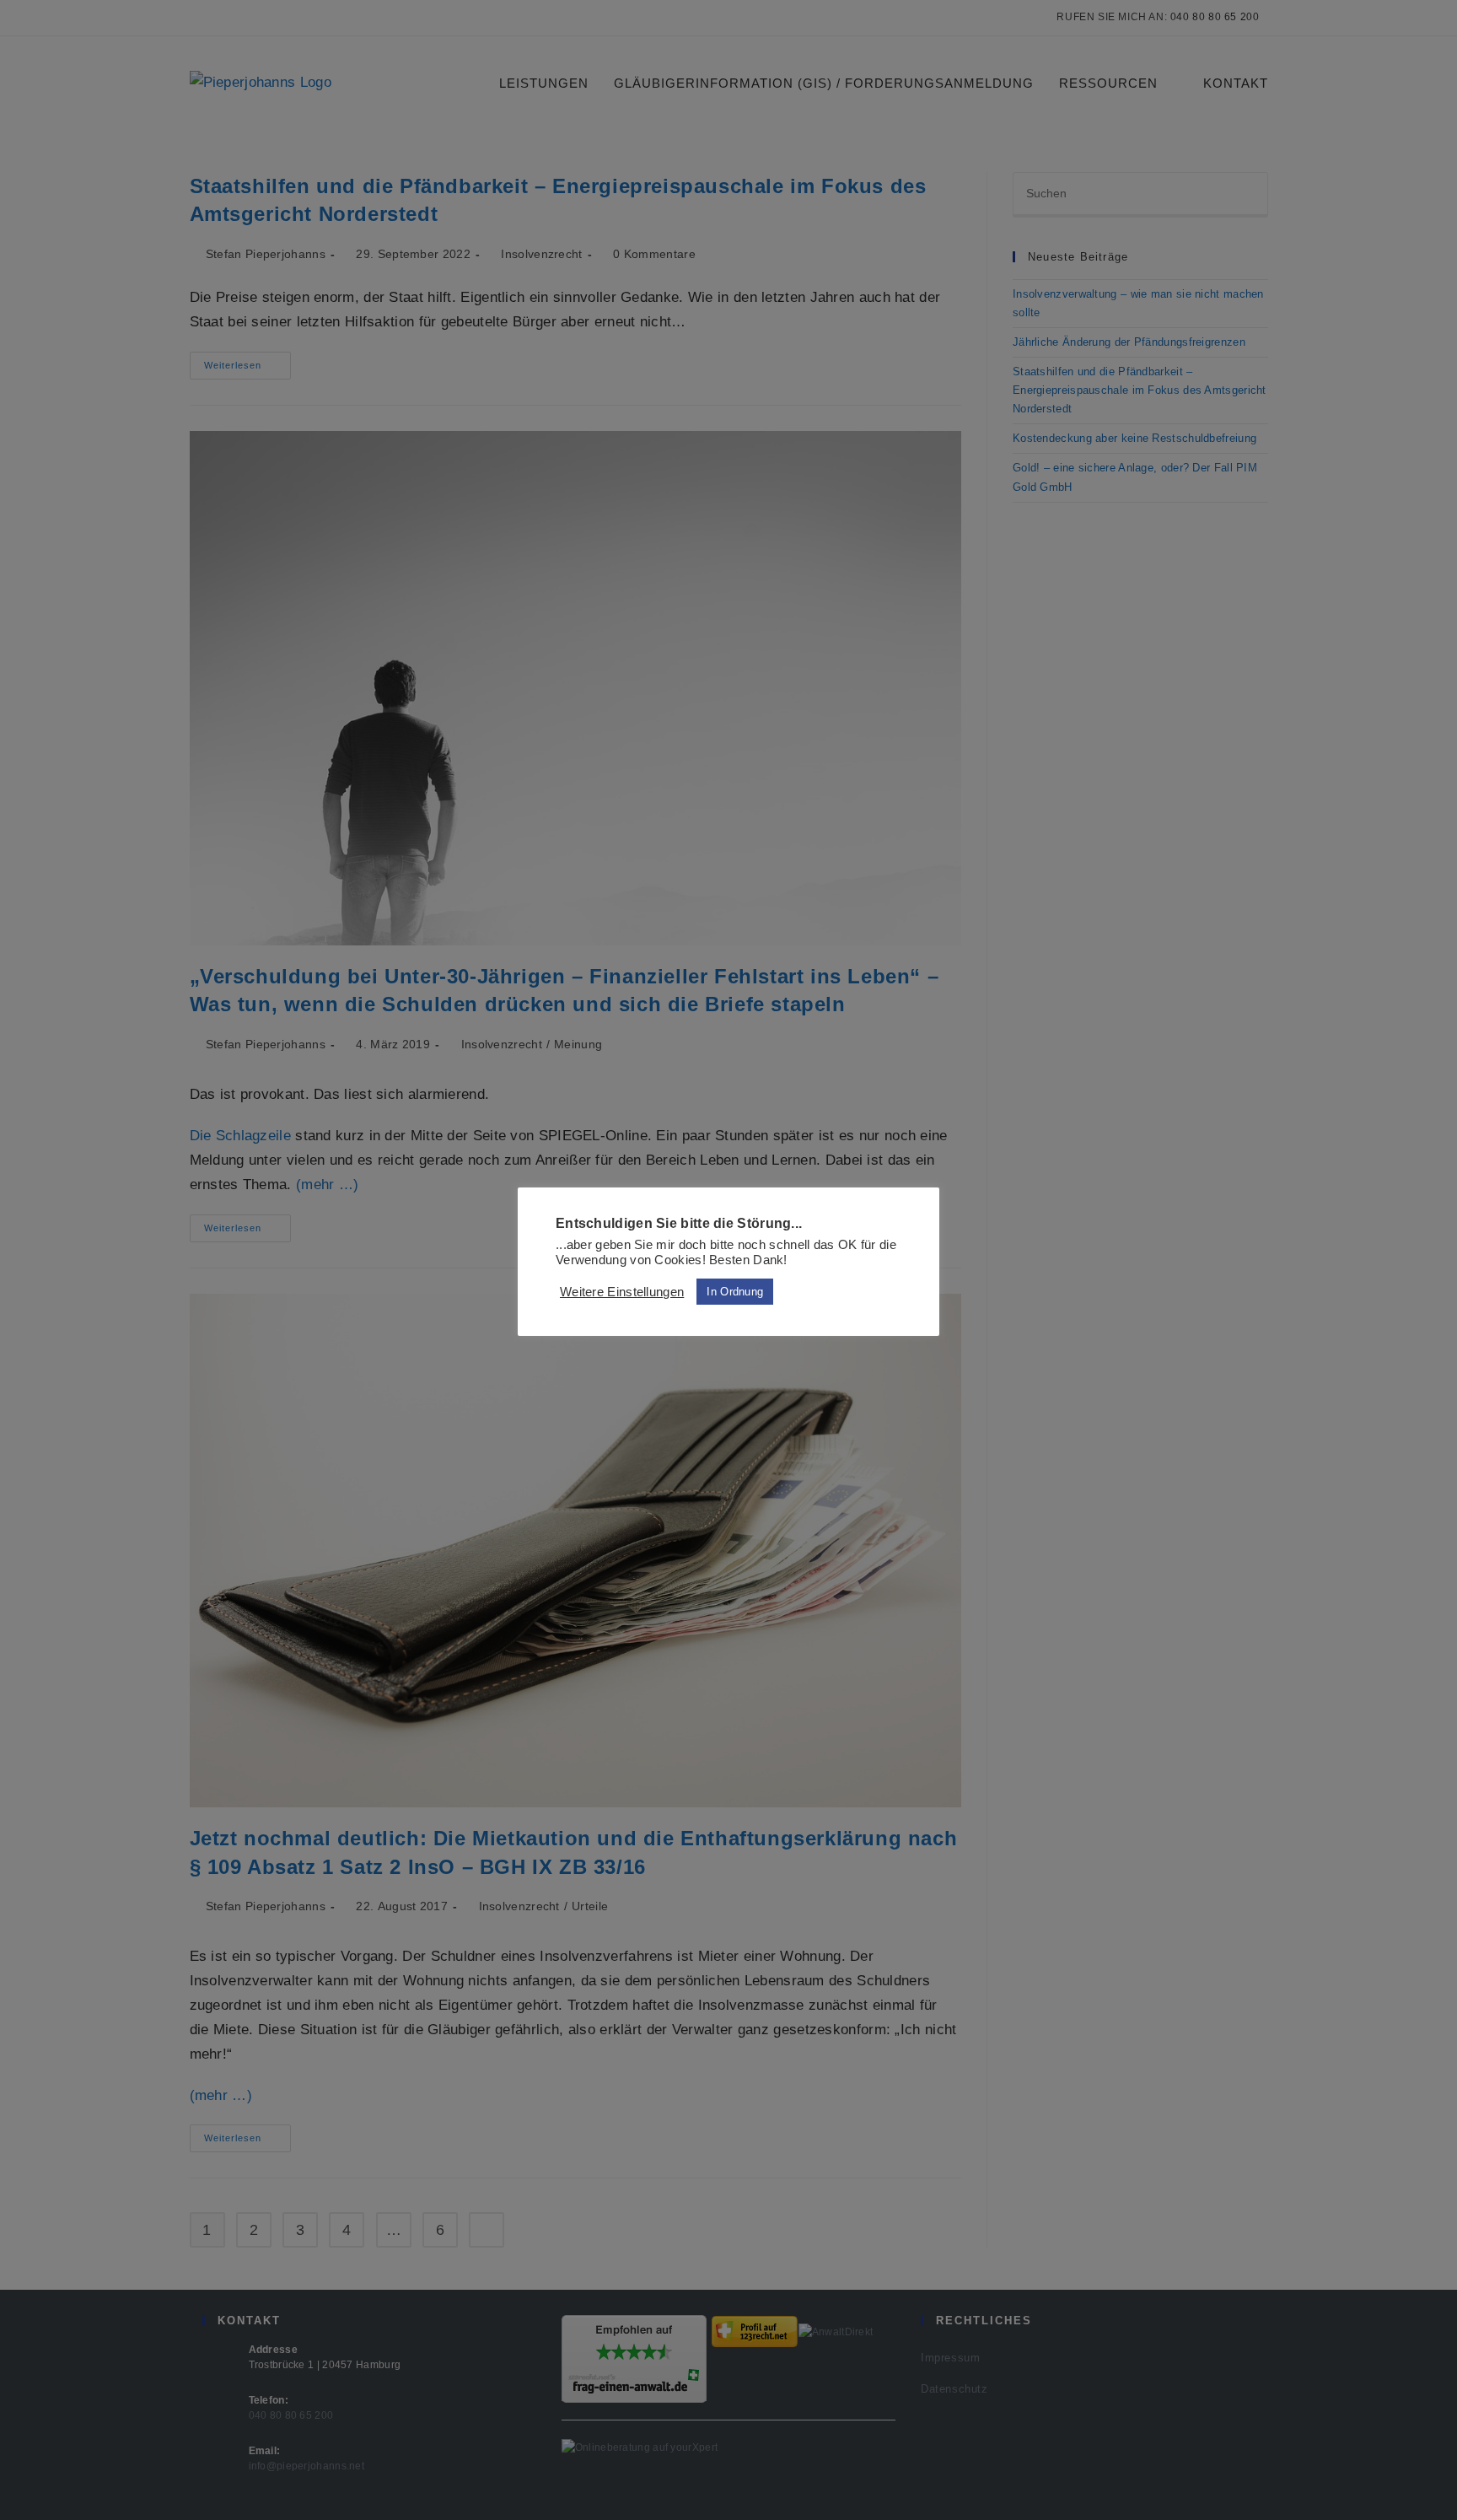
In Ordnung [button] (735, 1292)
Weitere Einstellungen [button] (622, 1292)
